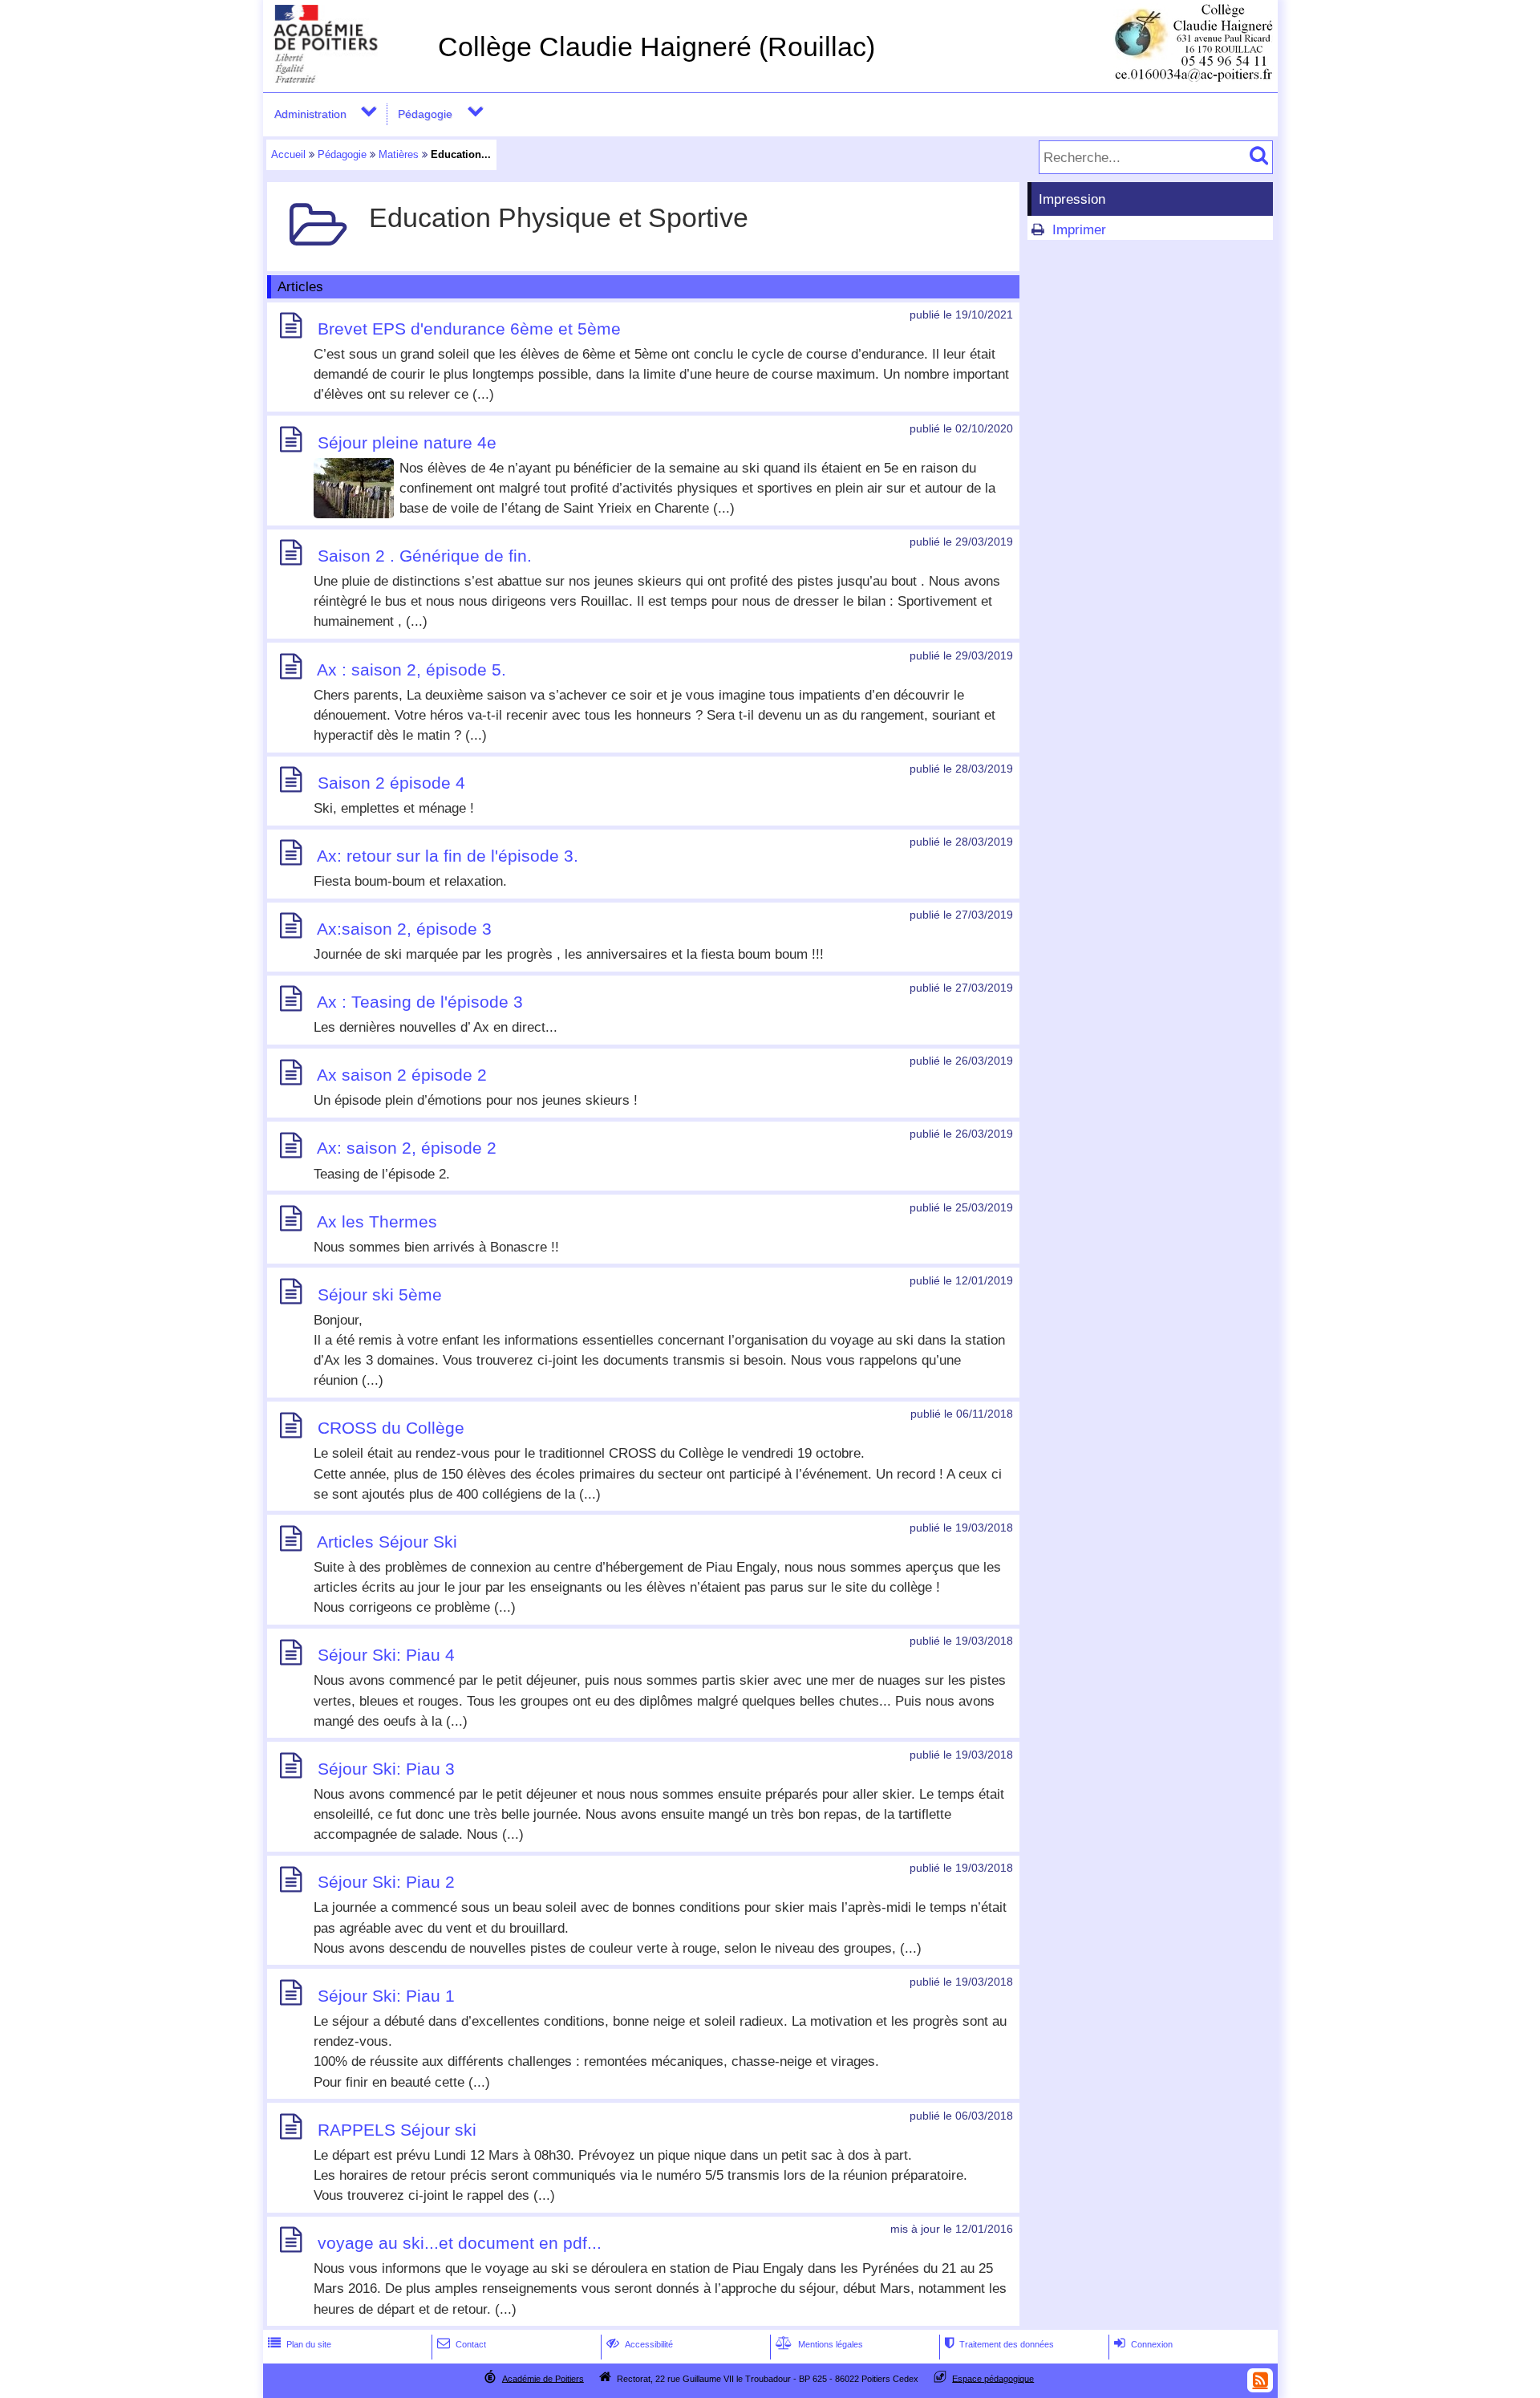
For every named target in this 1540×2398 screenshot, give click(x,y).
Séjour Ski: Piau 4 (386, 1655)
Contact (462, 2344)
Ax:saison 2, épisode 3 (404, 929)
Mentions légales (819, 2344)
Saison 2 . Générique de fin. (425, 556)
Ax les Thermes (377, 1221)
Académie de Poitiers (543, 2378)
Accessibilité (640, 2344)
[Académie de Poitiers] (347, 78)
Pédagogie (425, 114)
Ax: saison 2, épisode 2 (407, 1148)
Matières (399, 154)
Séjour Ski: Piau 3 (386, 1769)
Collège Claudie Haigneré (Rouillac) (657, 47)
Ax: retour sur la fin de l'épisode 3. (448, 856)
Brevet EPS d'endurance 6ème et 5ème (469, 329)
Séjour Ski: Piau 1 (386, 1996)
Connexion (1143, 2344)
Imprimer (1079, 230)
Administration (310, 114)
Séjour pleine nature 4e (407, 442)
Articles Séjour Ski (387, 1542)
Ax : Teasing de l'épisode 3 (420, 1002)
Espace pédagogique (993, 2378)
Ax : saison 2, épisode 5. (411, 669)
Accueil (288, 154)
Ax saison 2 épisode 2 (402, 1075)
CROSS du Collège (391, 1428)
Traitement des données (999, 2344)
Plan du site (300, 2344)
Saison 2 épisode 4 (391, 783)
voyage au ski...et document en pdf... (460, 2243)
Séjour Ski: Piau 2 (386, 1883)
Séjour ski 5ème (380, 1294)
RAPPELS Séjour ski (397, 2130)
